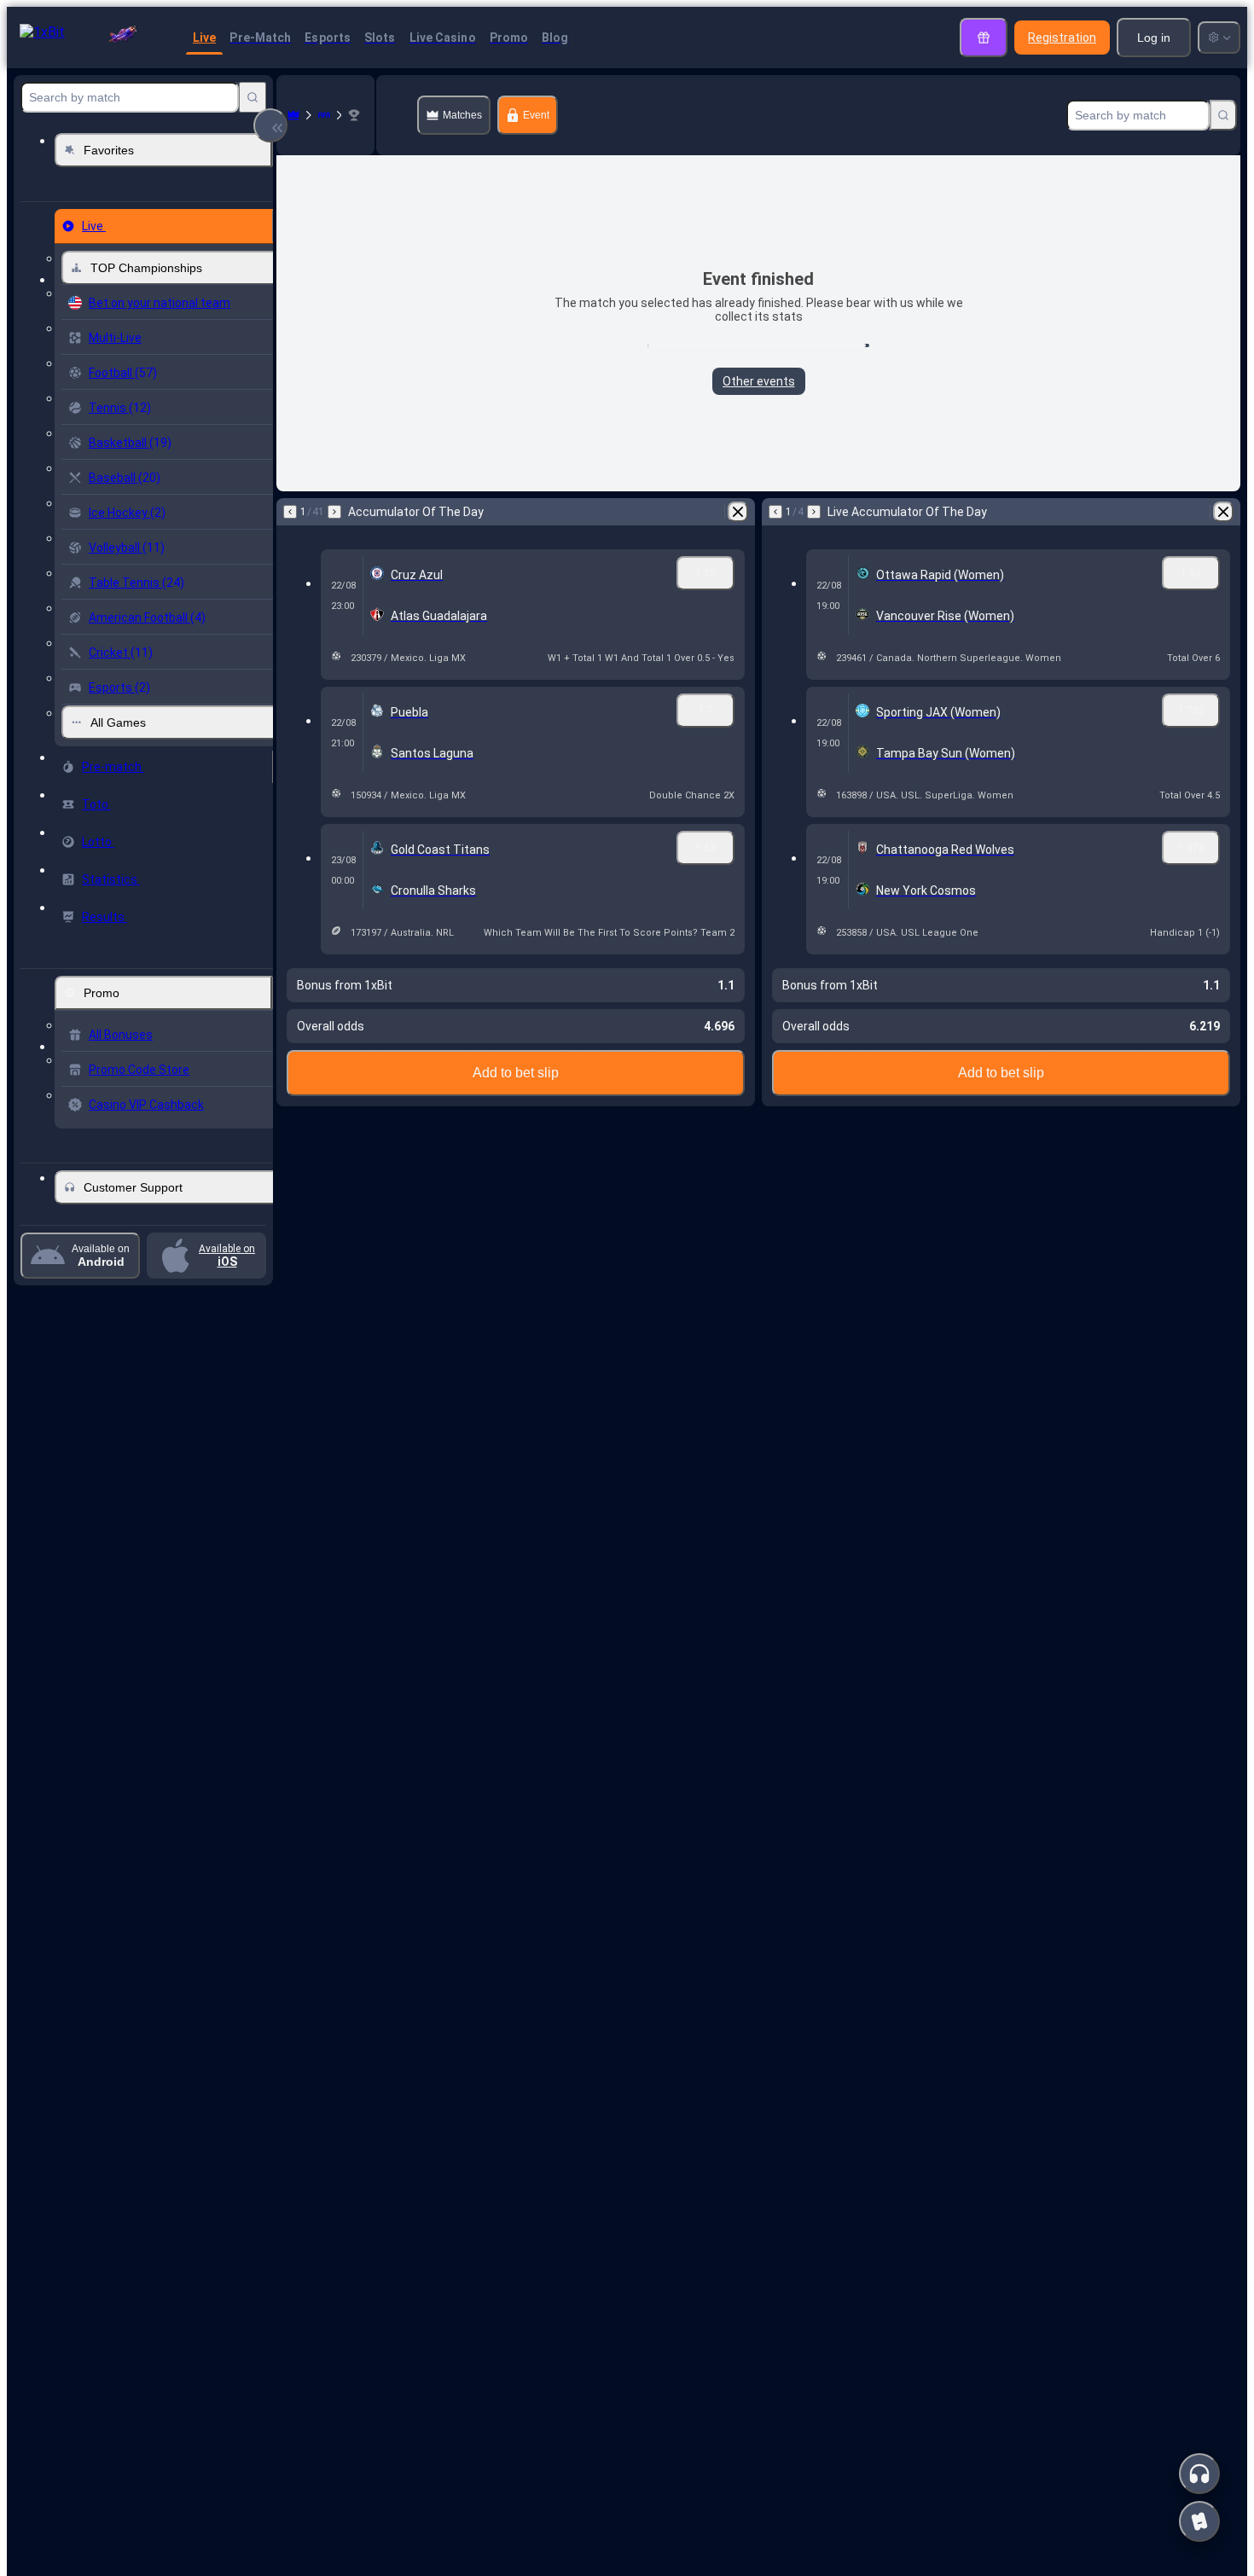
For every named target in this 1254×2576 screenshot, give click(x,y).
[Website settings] (1219, 38)
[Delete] (738, 512)
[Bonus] (984, 38)
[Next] (334, 512)
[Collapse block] (270, 125)
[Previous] (290, 512)
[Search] (253, 97)
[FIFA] (324, 115)
